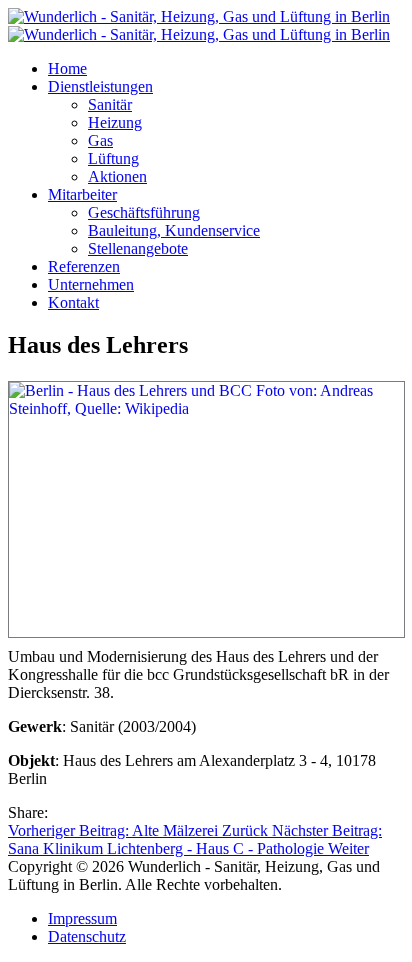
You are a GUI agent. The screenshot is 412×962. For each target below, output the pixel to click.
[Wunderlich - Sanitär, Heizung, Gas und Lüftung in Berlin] (199, 25)
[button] (100, 86)
